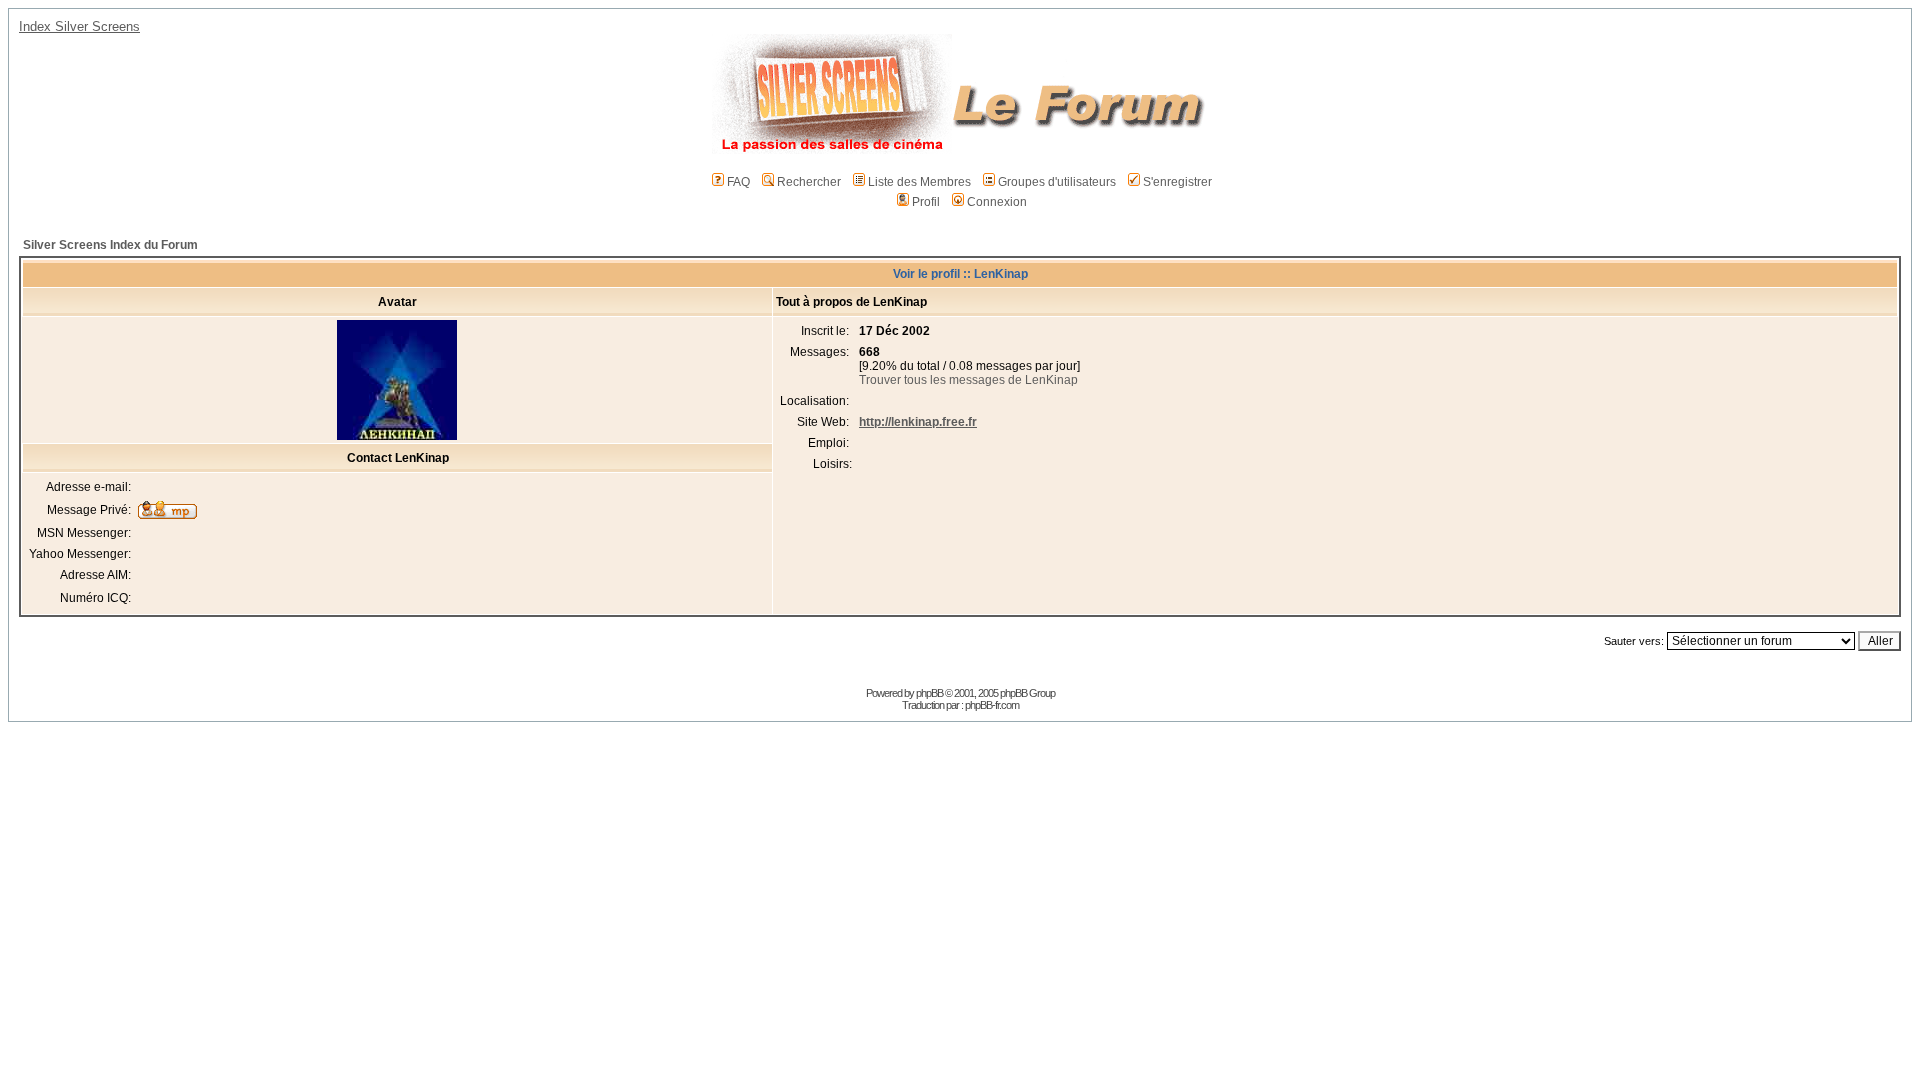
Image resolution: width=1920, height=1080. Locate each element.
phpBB (929, 693)
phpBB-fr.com (992, 705)
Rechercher (809, 182)
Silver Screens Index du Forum (110, 245)
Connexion (997, 202)
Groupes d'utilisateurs (1057, 182)
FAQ (738, 182)
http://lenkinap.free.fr (918, 422)
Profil (926, 202)
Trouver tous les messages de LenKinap (968, 380)
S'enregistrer (1177, 182)
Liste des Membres (919, 182)
